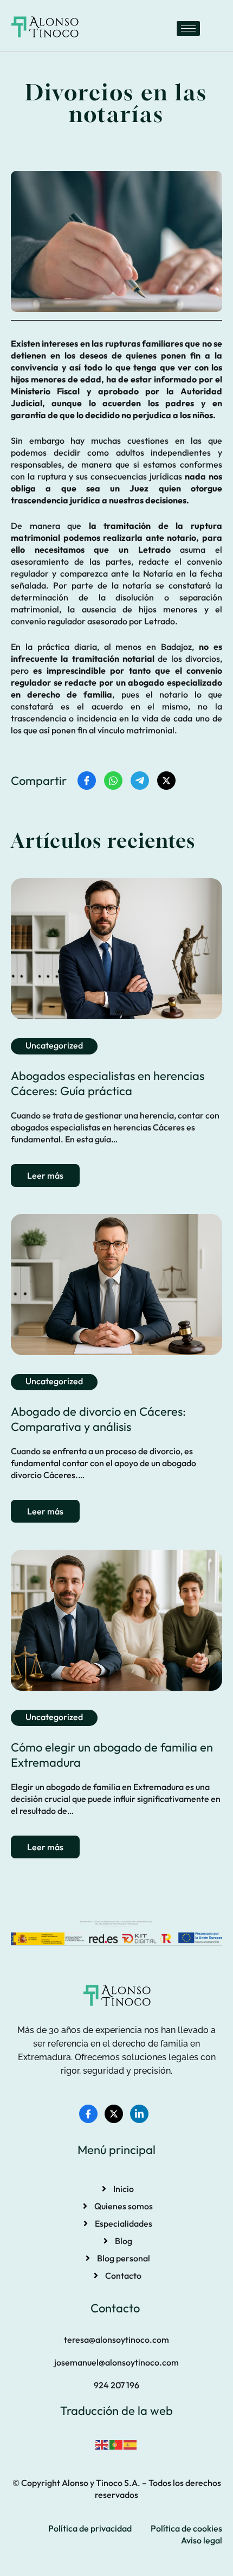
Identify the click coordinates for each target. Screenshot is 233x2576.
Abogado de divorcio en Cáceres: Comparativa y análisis (98, 1419)
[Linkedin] (139, 2114)
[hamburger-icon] (188, 28)
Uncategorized (54, 1045)
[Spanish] (131, 2444)
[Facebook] (88, 2114)
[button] (116, 2340)
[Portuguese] (116, 2444)
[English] (102, 2444)
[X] (114, 2114)
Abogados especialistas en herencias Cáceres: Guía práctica (108, 1083)
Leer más (45, 1175)
